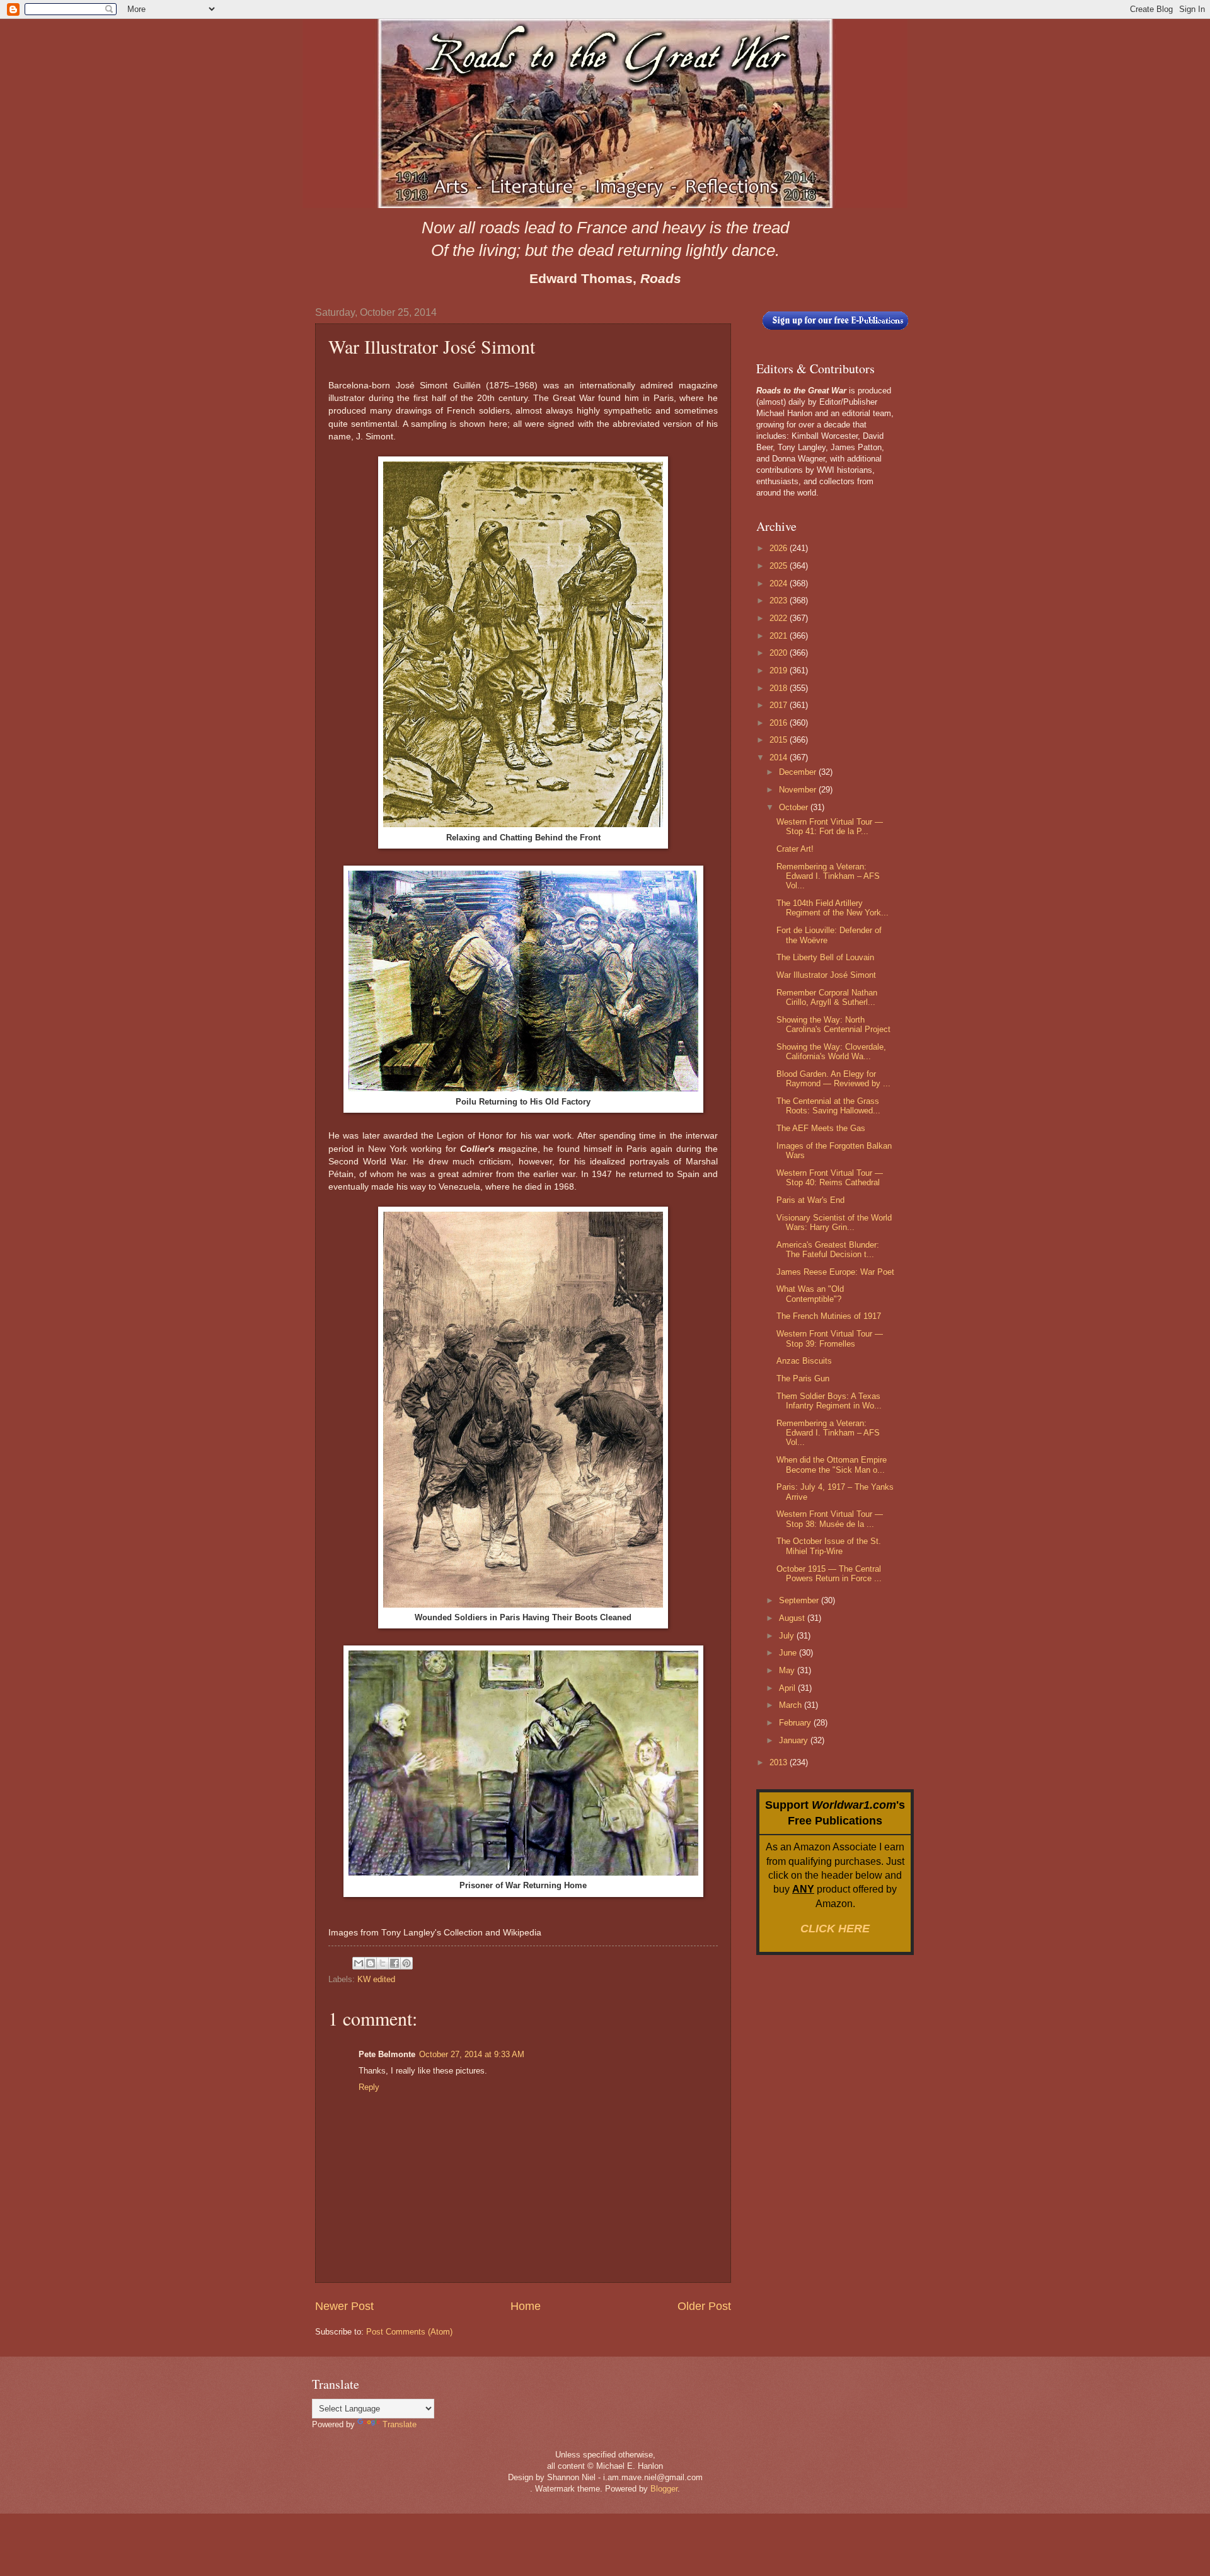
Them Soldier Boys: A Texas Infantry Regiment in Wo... (829, 1401)
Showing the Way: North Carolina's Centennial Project (833, 1024)
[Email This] (359, 1963)
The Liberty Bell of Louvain (825, 957)
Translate (400, 2424)
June (789, 1653)
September (800, 1600)
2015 (780, 740)
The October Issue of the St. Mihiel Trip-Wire (829, 1546)
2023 (780, 600)
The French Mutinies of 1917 (829, 1316)
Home (526, 2306)
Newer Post (344, 2306)
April (788, 1688)
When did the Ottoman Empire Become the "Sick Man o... (832, 1465)
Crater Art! (795, 849)
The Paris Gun (803, 1378)
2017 (780, 705)
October (795, 807)
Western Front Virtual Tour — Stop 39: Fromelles (830, 1338)
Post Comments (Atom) (409, 2332)
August (793, 1618)
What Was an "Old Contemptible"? (810, 1294)
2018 (780, 688)
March (792, 1705)
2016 (780, 723)
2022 (780, 618)
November (799, 790)
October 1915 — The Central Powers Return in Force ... (829, 1574)
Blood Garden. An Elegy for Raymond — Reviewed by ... (833, 1079)
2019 (780, 670)
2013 (780, 1762)
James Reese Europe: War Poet (835, 1272)
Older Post (704, 2306)
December (799, 772)
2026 (780, 548)
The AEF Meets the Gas (821, 1128)
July (788, 1636)
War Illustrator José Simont (826, 975)
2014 (780, 757)
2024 (780, 583)
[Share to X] (383, 1963)
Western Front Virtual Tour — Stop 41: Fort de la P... (830, 827)
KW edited (376, 1979)
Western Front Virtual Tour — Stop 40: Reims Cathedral (830, 1178)
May (788, 1670)
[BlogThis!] (371, 1963)
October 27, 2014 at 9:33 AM (472, 2054)
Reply (369, 2087)
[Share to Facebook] (395, 1963)
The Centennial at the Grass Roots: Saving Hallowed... (828, 1106)
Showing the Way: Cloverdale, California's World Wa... (831, 1052)
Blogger (664, 2489)
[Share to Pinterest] (406, 1963)
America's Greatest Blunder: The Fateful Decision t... (828, 1250)
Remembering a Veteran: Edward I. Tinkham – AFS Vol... (828, 876)
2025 (780, 566)
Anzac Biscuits (804, 1361)
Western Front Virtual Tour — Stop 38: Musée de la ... (830, 1519)
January (795, 1740)
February (796, 1723)
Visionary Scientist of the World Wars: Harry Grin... (834, 1222)
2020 (780, 653)
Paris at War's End (810, 1200)
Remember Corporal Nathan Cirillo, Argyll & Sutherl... (827, 997)
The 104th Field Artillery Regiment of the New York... (833, 908)
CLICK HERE (835, 1929)
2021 (780, 636)
